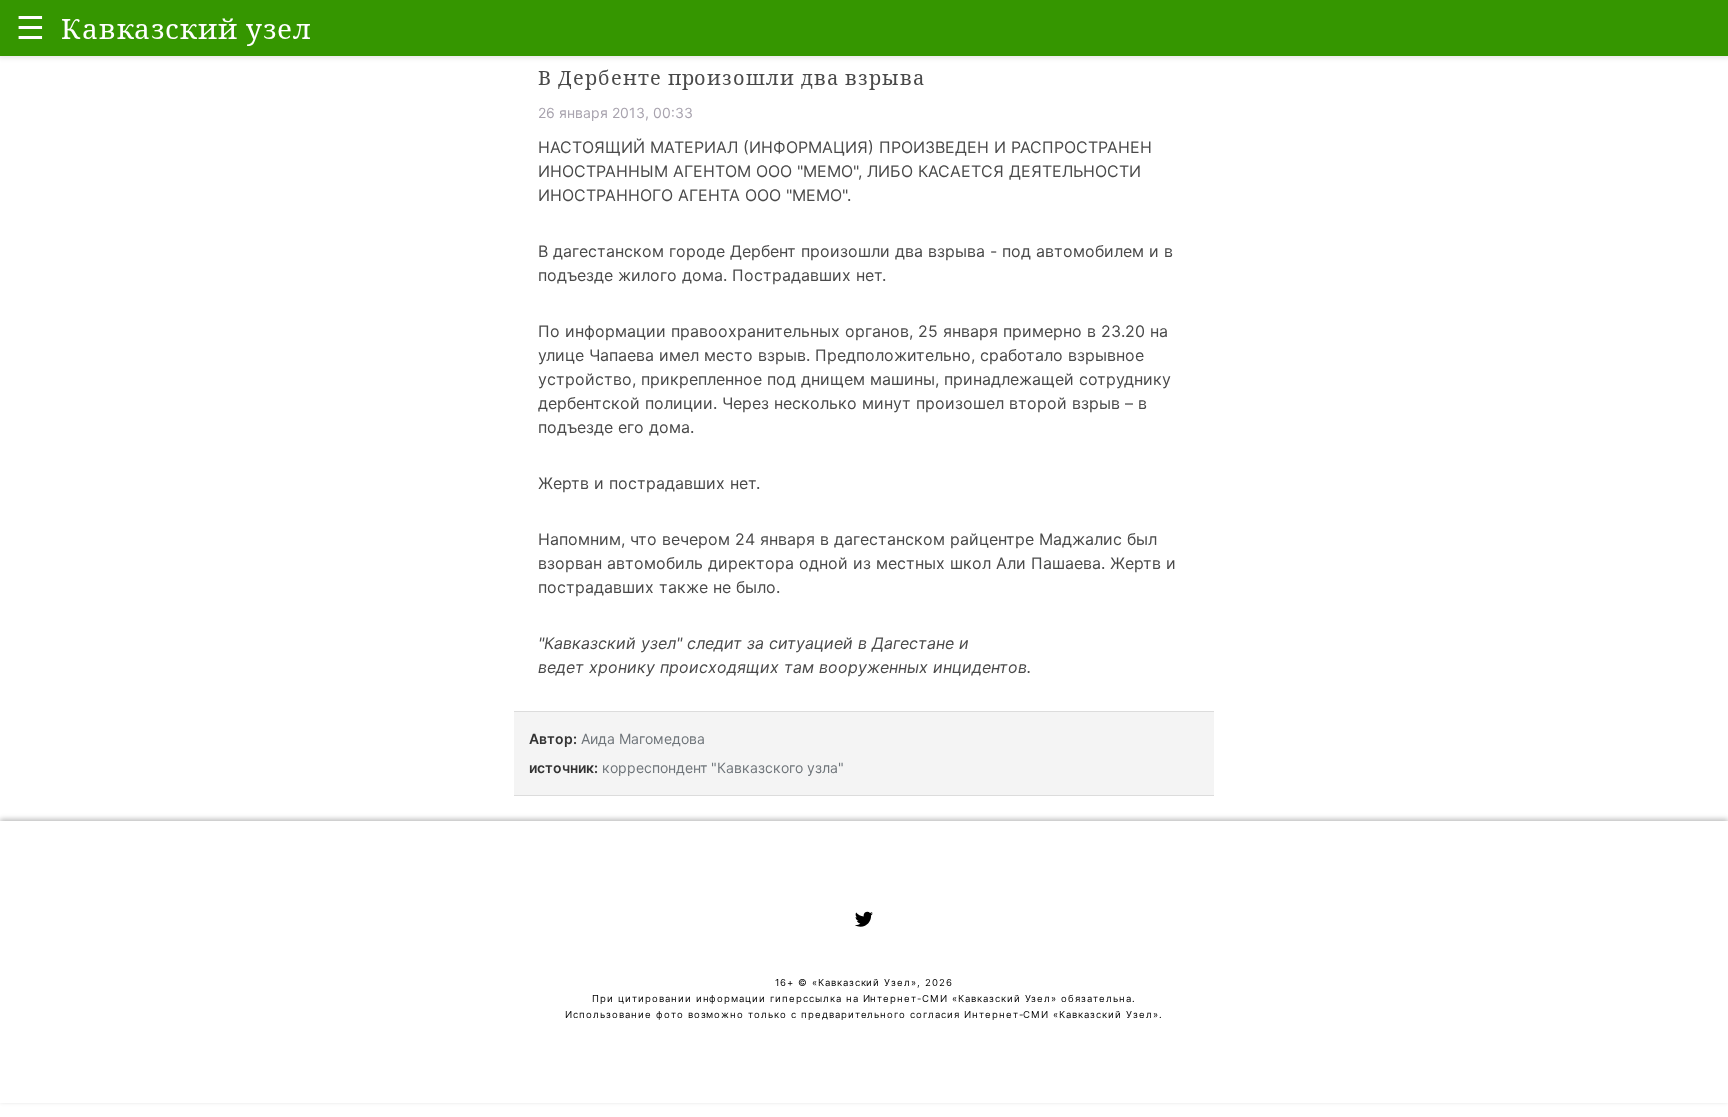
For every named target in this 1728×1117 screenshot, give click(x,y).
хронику (622, 667)
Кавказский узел (610, 643)
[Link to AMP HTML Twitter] (864, 922)
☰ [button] (30, 27)
